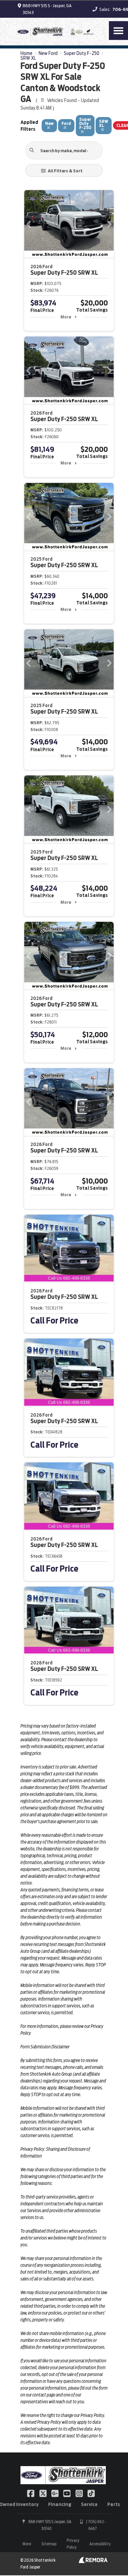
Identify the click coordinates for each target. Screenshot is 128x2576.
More (66, 317)
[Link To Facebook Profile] (31, 2493)
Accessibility (100, 2544)
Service (89, 2504)
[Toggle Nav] (118, 31)
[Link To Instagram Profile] (80, 2493)
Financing (60, 2504)
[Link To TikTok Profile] (91, 2493)
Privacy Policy (73, 2544)
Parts (114, 2504)
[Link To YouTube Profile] (67, 2493)
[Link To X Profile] (43, 2493)
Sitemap (49, 2544)
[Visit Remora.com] (93, 2561)
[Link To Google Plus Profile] (55, 2493)
